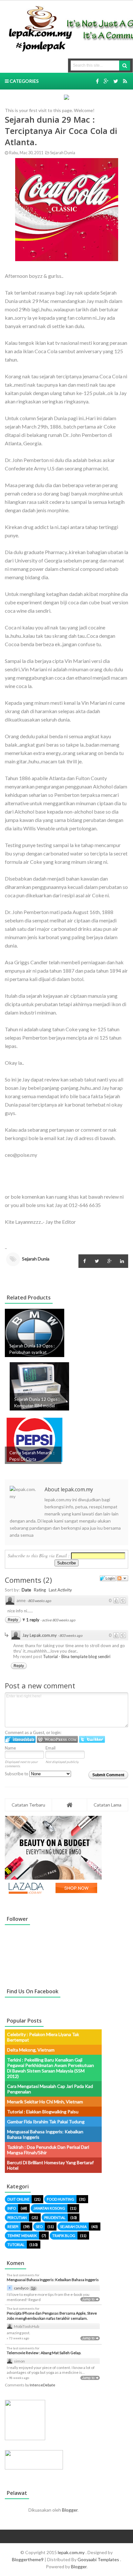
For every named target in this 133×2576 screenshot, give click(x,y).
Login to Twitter (92, 1739)
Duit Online (18, 2199)
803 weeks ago (40, 1601)
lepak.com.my (72, 2552)
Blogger (70, 2510)
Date (26, 1590)
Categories (24, 81)
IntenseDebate (42, 2385)
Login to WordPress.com (57, 1739)
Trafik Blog (64, 2236)
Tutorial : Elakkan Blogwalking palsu (43, 2112)
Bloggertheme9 (28, 2559)
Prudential (55, 2217)
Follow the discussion (122, 1578)
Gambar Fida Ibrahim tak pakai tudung (46, 2122)
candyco (21, 2288)
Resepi (13, 2227)
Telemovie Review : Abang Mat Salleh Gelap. (44, 2353)
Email (51, 1748)
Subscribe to (17, 1774)
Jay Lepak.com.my (40, 1635)
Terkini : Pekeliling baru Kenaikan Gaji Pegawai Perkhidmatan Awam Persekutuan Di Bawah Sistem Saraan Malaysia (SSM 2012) (51, 2068)
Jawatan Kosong (49, 2208)
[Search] (125, 66)
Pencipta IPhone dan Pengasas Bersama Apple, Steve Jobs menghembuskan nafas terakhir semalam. (52, 2316)
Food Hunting (61, 2199)
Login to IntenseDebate (20, 1739)
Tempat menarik (22, 2236)
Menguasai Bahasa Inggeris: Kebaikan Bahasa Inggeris (53, 2280)
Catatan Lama (107, 1805)
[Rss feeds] (125, 81)
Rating (40, 1590)
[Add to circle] (106, 81)
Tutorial (16, 2245)
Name (10, 1748)
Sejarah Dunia (62, 153)
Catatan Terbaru (28, 1805)
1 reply (33, 1620)
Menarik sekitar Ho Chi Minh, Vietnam (45, 2102)
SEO (39, 2227)
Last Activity (60, 1590)
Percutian (17, 2217)
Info (12, 2208)
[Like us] (97, 81)
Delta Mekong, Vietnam (31, 2050)
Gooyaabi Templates (98, 2559)
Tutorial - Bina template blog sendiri (77, 1656)
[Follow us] (116, 81)
